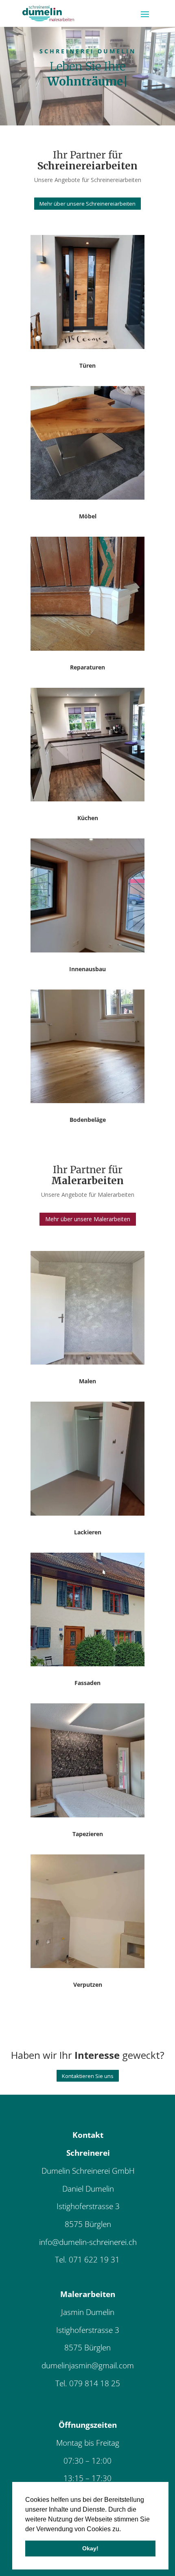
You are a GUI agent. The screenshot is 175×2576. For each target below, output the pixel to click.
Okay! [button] (90, 2548)
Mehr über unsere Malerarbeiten (88, 1219)
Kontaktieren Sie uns (88, 2076)
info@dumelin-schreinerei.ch (88, 2242)
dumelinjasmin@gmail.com (88, 2365)
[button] (124, 2530)
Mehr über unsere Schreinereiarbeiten (87, 204)
